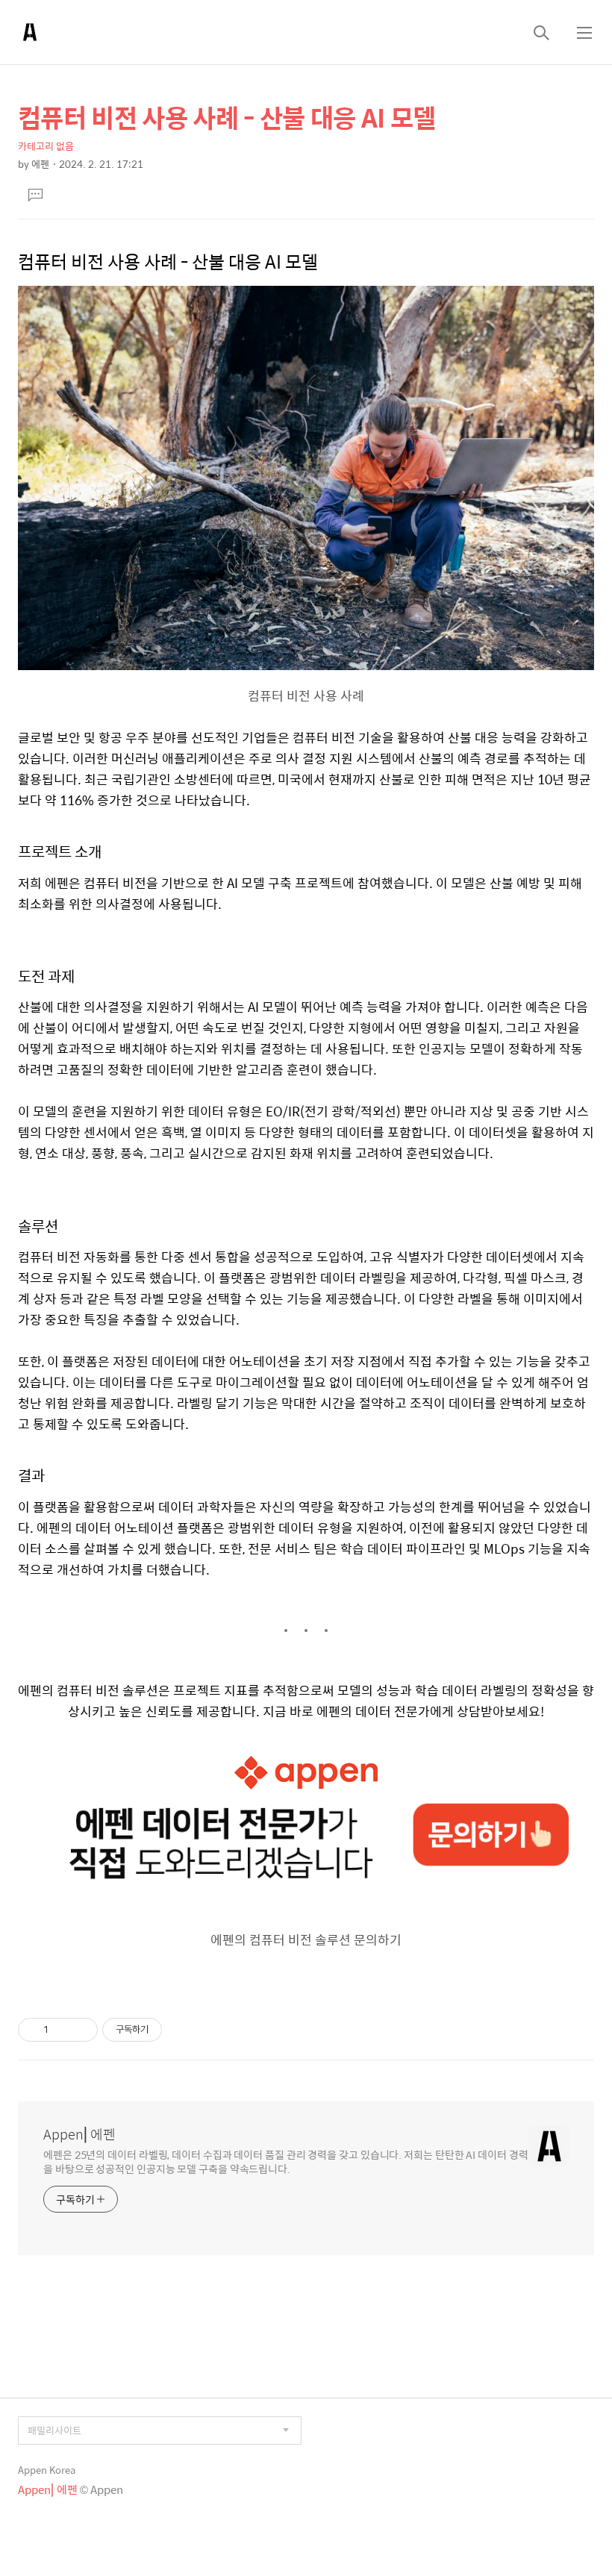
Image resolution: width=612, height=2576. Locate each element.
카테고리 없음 (46, 146)
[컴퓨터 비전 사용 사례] (306, 293)
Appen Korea (47, 2470)
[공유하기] (62, 2030)
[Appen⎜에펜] (30, 32)
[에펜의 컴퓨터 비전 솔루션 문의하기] (306, 1749)
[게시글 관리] (81, 2030)
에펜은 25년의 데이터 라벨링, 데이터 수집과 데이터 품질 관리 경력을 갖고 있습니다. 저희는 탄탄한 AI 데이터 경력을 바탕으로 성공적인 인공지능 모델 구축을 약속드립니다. (285, 2161)
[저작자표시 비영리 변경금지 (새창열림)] (182, 2030)
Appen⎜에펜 (79, 2134)
